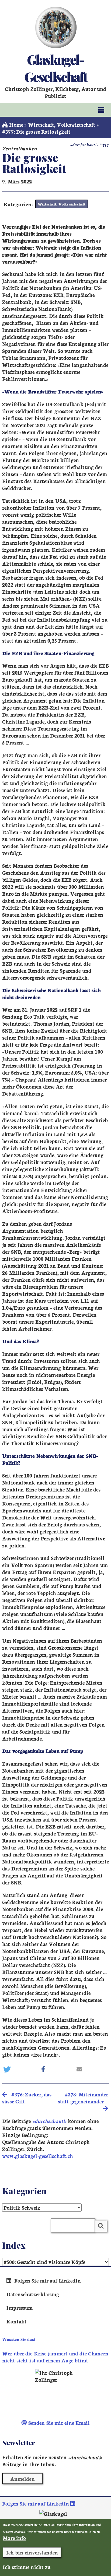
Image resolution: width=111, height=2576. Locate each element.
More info (14, 2538)
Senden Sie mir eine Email (58, 2423)
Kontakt (17, 2321)
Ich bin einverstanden (32, 2552)
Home (15, 125)
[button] (19, 2069)
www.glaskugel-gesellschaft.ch (38, 2156)
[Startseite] (56, 27)
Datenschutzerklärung (33, 2294)
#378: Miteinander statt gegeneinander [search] (83, 2098)
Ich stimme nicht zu (27, 2567)
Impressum (20, 2308)
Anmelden (22, 2479)
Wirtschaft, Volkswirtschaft (62, 125)
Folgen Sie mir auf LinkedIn (47, 2280)
